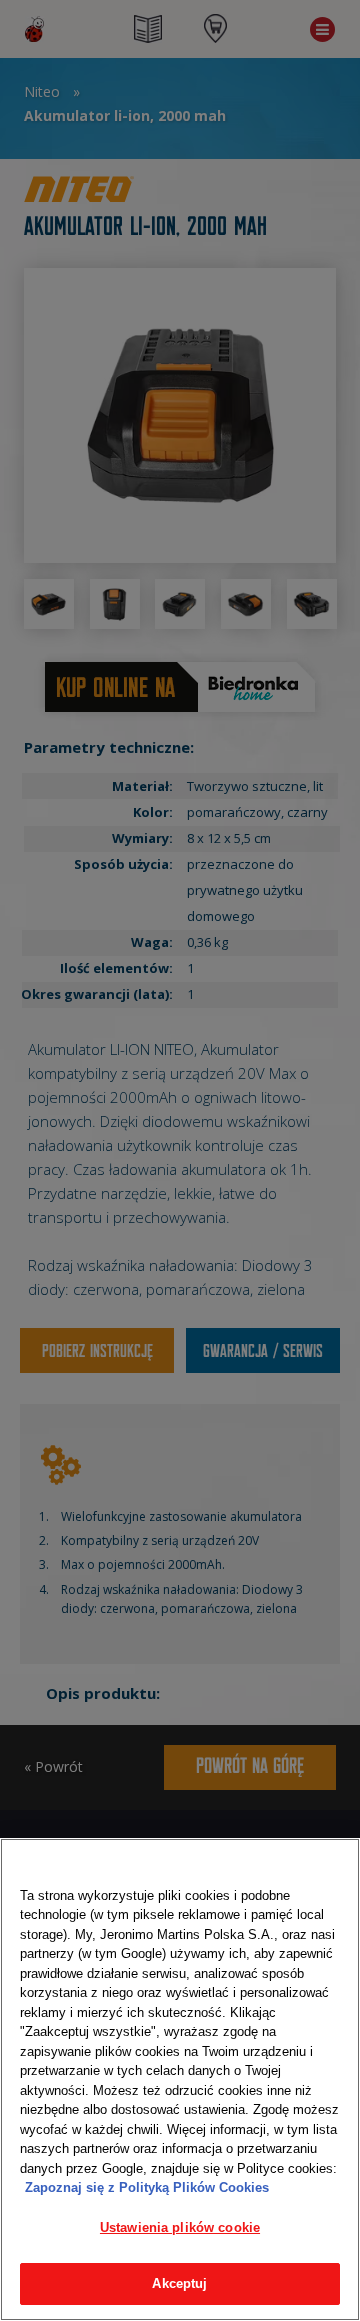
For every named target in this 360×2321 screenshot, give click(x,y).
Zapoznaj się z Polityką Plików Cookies (147, 2187)
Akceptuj (179, 2283)
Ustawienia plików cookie (180, 2227)
